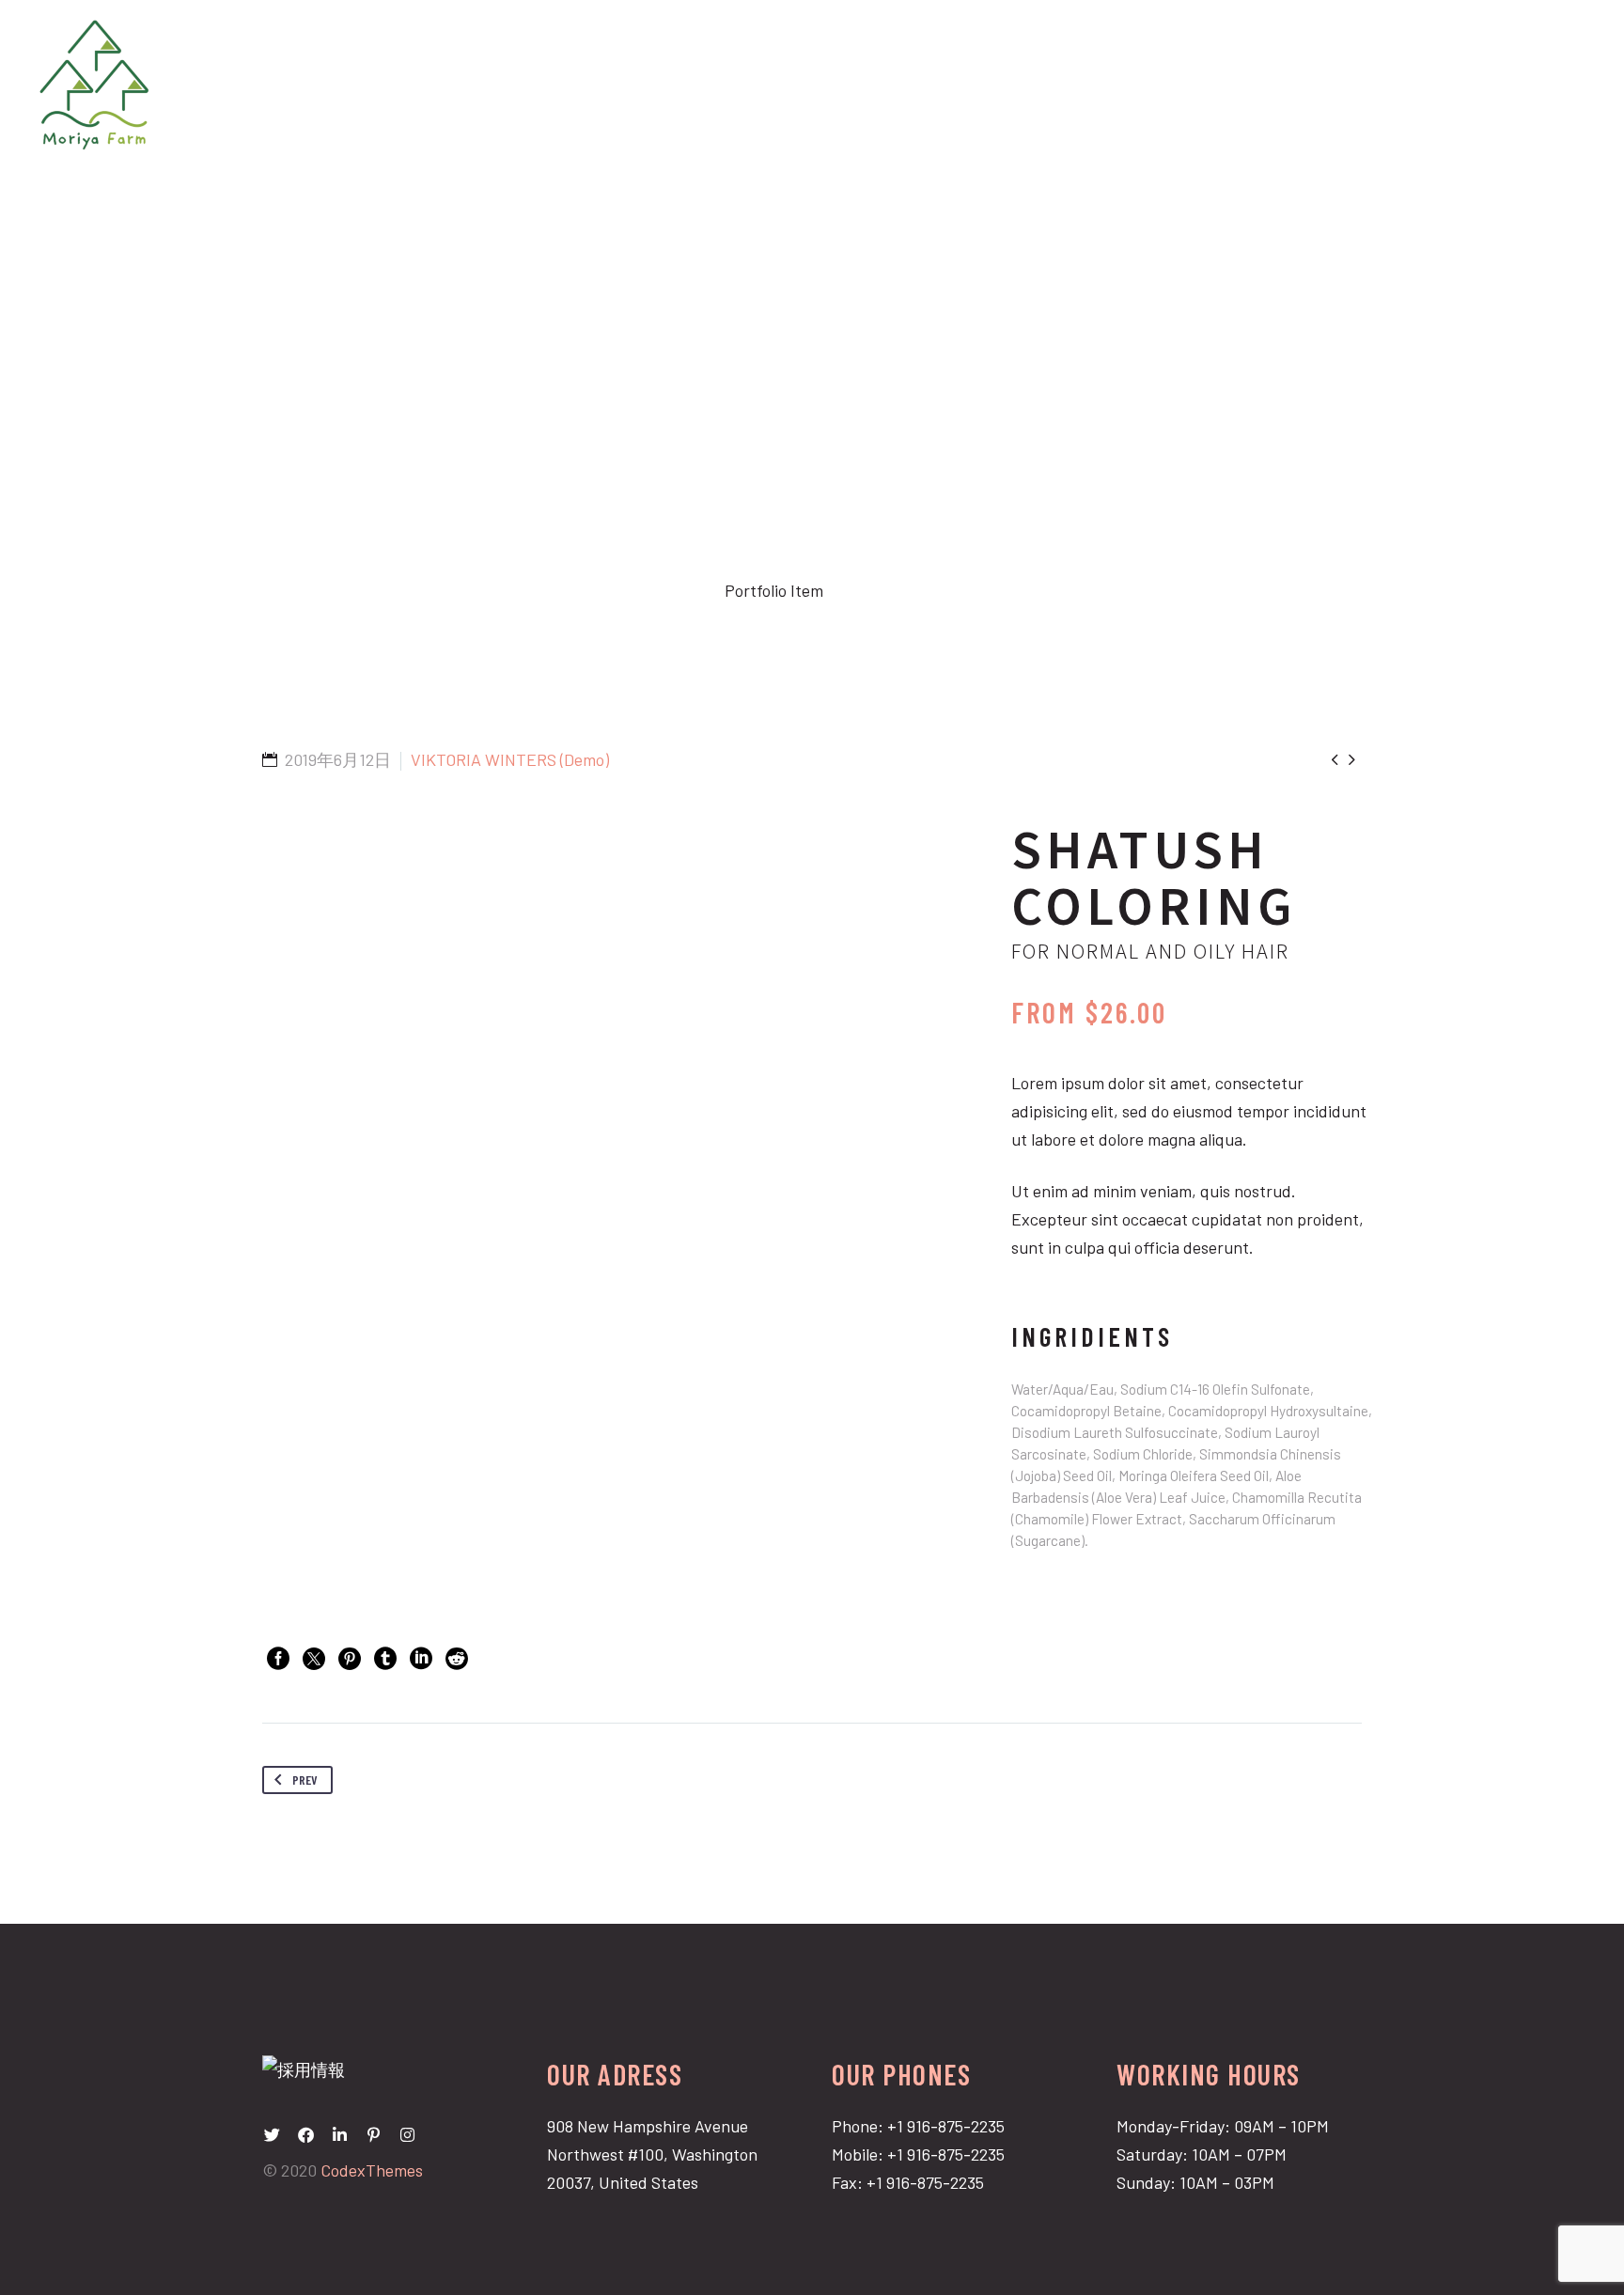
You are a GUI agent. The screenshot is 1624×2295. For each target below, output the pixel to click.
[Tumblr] (385, 1659)
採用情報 (1365, 84)
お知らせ (1256, 84)
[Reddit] (457, 1659)
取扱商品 (1147, 84)
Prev (305, 1780)
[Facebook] (278, 1659)
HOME (750, 84)
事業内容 (1038, 84)
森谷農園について (891, 84)
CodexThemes (372, 2170)
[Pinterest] (350, 1659)
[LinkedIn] (421, 1659)
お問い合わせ (1492, 84)
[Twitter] (314, 1659)
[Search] (1587, 84)
